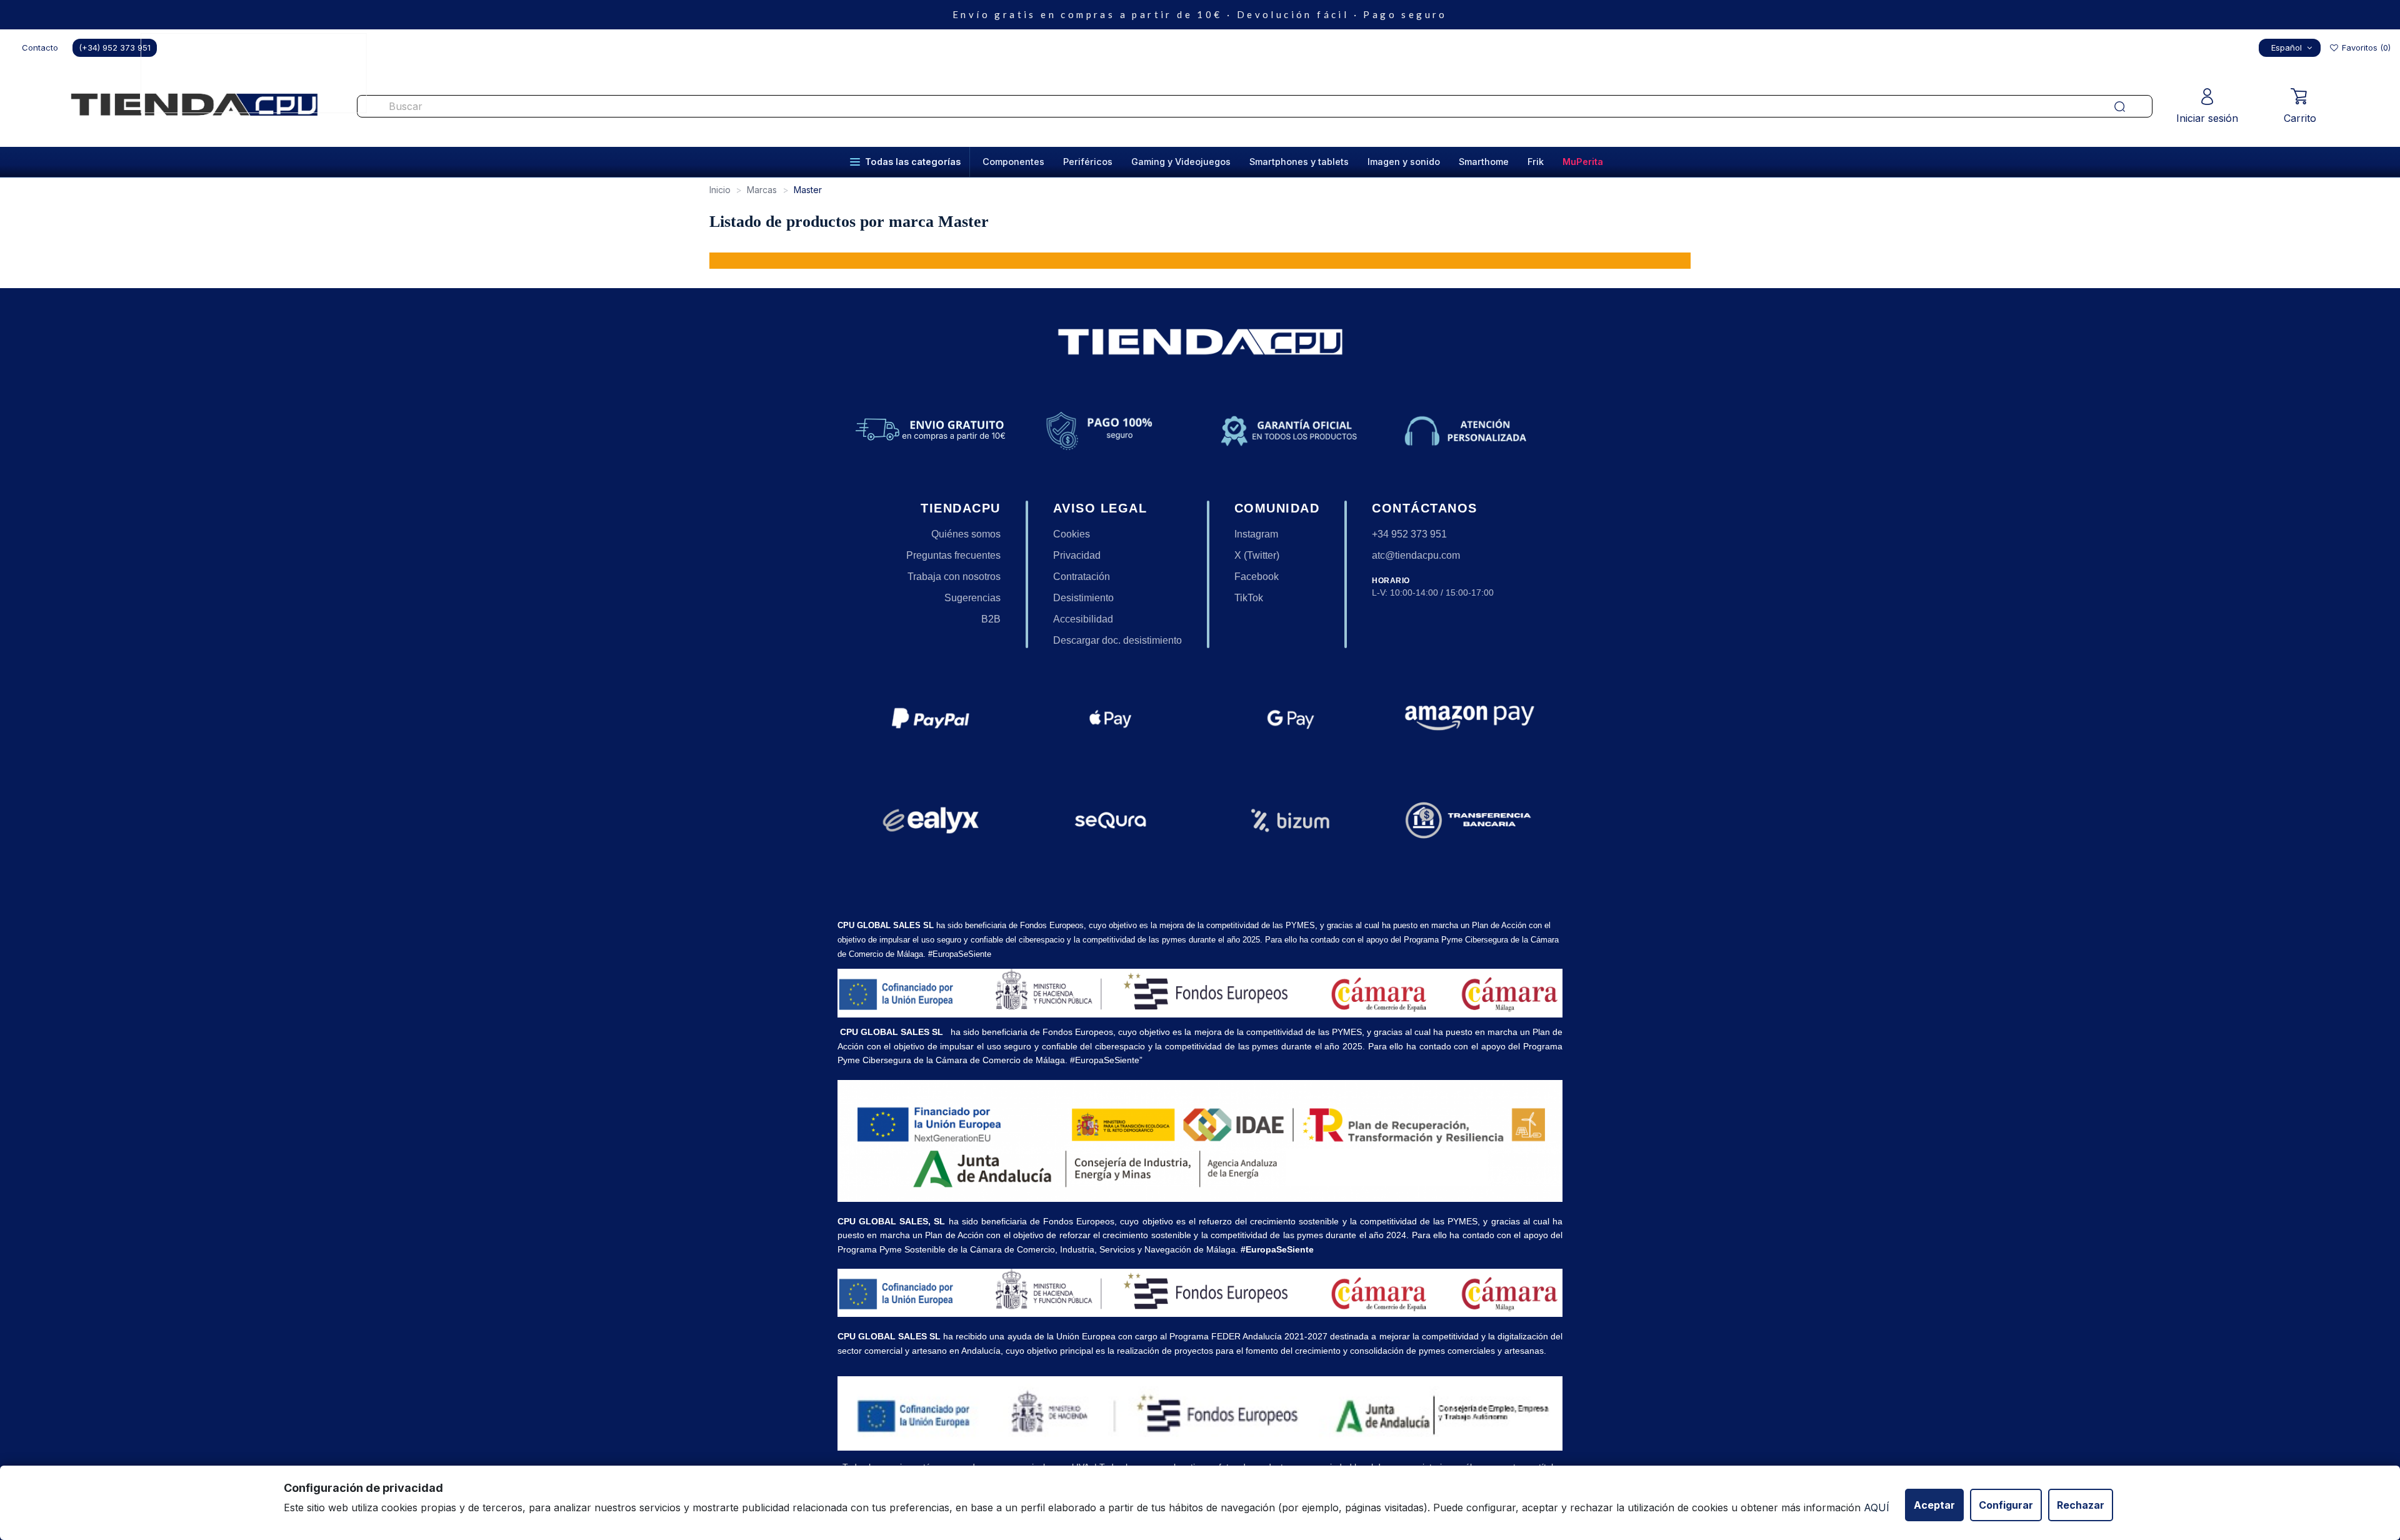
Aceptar (1934, 1505)
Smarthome (1484, 162)
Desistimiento (1083, 598)
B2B (991, 619)
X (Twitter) (1257, 555)
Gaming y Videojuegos (1181, 162)
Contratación (1082, 577)
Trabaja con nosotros (954, 577)
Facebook (1257, 577)
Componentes (1013, 162)
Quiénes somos (966, 534)
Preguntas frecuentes (953, 555)
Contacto (40, 47)
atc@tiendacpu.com (1416, 555)
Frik (1536, 162)
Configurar (2006, 1505)
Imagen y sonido (1404, 162)
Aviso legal (1100, 508)
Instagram (1256, 534)
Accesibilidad (1083, 619)
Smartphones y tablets (1299, 162)
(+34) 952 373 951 (115, 47)
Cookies (1072, 534)
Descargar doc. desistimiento (1117, 640)
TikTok (1249, 598)
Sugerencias (972, 598)
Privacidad (1077, 555)
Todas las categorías (913, 162)
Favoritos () (2365, 47)
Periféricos (1088, 162)
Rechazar (2081, 1505)
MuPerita (1583, 162)
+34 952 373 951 (1409, 534)
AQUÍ (1877, 1507)
